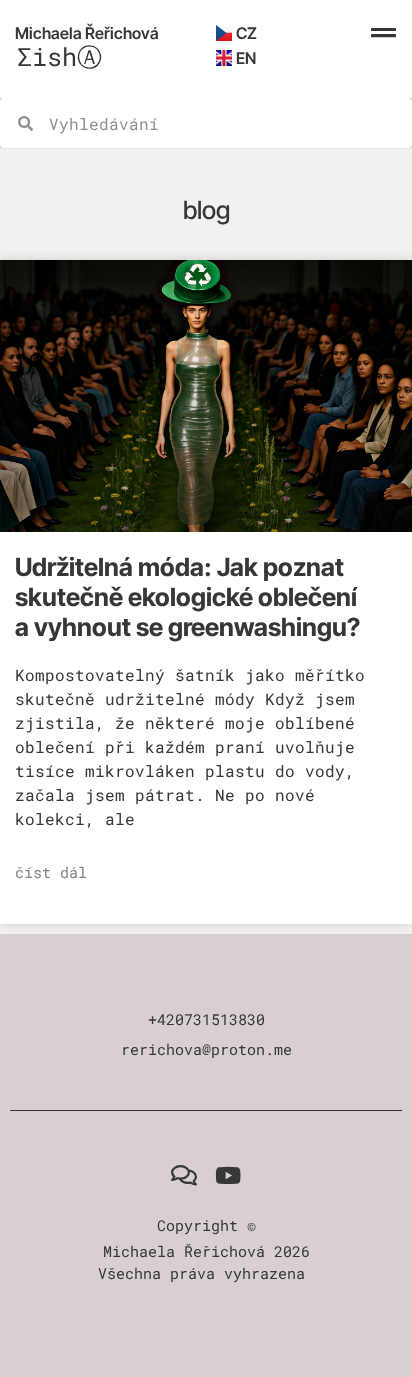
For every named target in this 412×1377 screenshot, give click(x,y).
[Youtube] (228, 1176)
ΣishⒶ (59, 56)
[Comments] (183, 1176)
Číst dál (51, 872)
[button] (383, 33)
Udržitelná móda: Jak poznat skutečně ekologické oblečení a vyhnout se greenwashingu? (187, 597)
